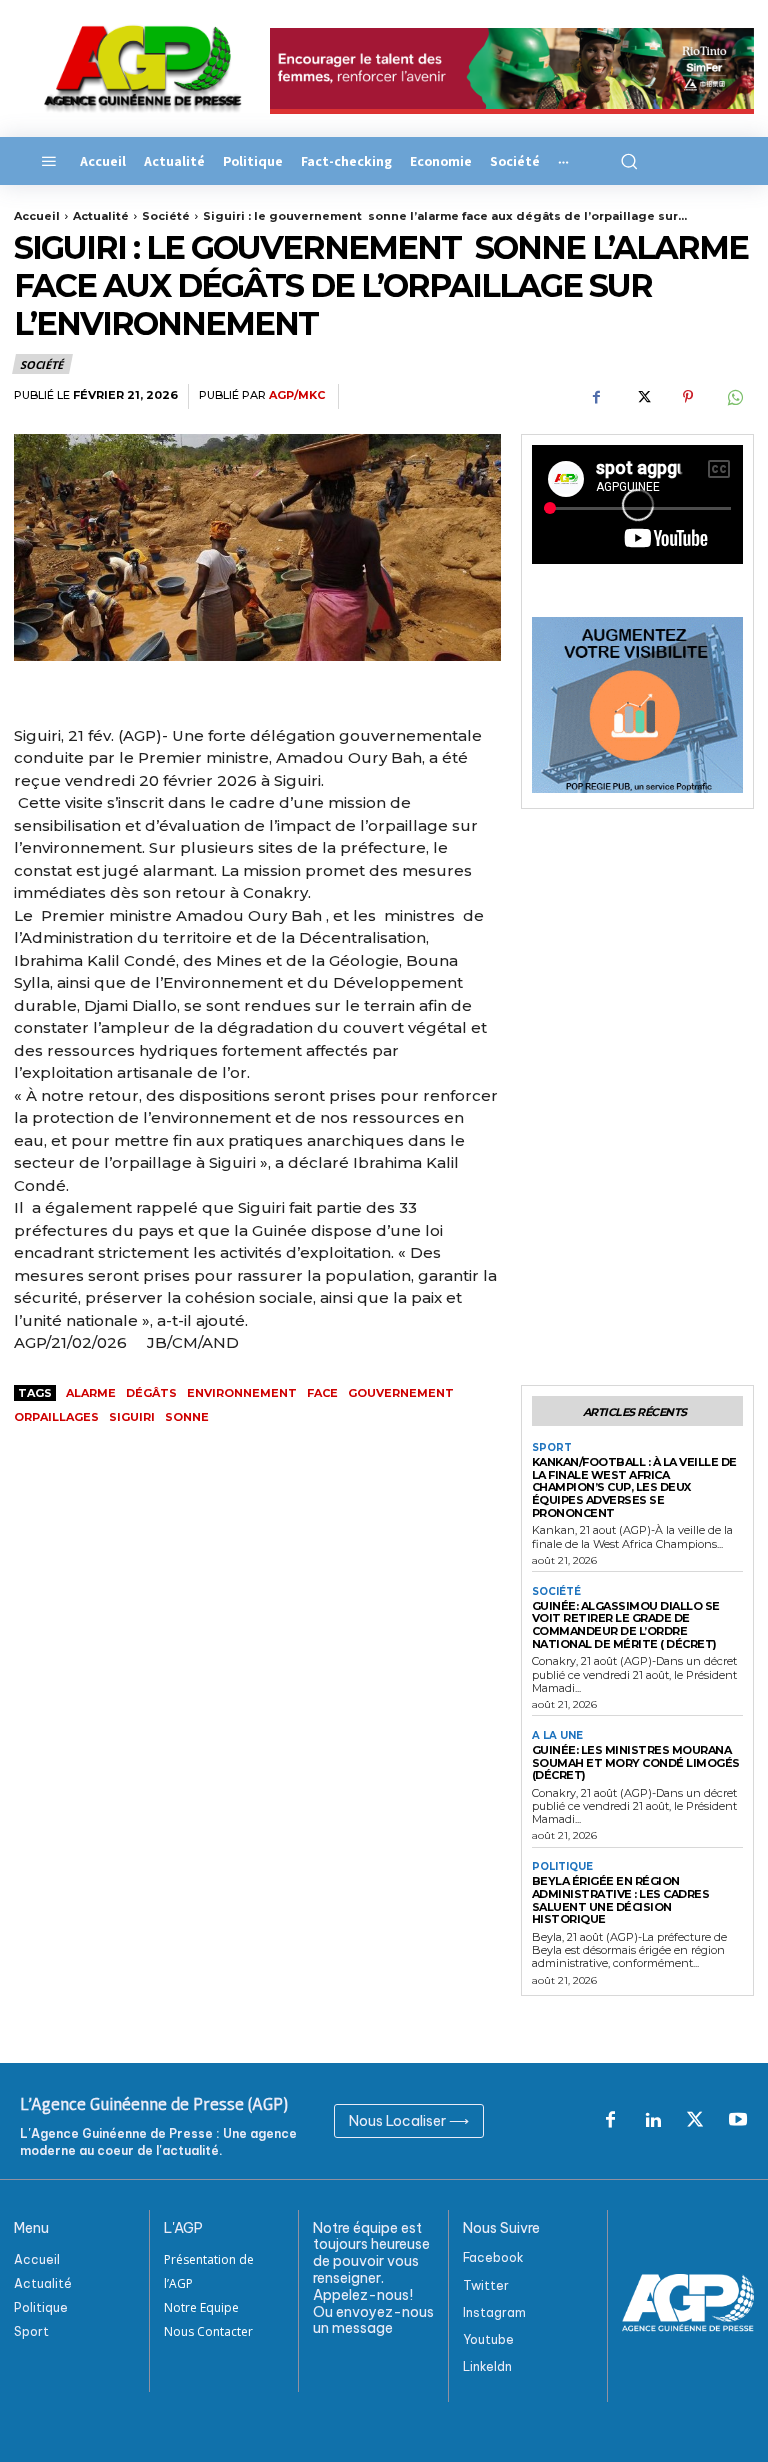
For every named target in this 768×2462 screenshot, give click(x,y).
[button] (628, 161)
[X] (642, 397)
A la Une (557, 1736)
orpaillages (56, 1417)
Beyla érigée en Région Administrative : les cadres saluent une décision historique (621, 1900)
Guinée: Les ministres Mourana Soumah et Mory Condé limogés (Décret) (636, 1762)
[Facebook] (596, 397)
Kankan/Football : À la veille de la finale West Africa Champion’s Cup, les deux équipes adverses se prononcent (634, 1487)
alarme (91, 1393)
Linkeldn (487, 2366)
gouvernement (401, 1393)
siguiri (132, 1417)
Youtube (488, 2339)
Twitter (486, 2285)
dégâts (151, 1393)
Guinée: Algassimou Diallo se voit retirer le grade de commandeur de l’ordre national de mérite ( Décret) (626, 1625)
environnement (242, 1393)
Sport (552, 1448)
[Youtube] (738, 2121)
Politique (562, 1867)
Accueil (37, 216)
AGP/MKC (297, 395)
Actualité (101, 216)
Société (166, 216)
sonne (187, 1417)
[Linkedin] (653, 2121)
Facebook (493, 2257)
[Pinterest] (688, 397)
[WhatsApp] (734, 397)
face (322, 1393)
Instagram (494, 2312)
